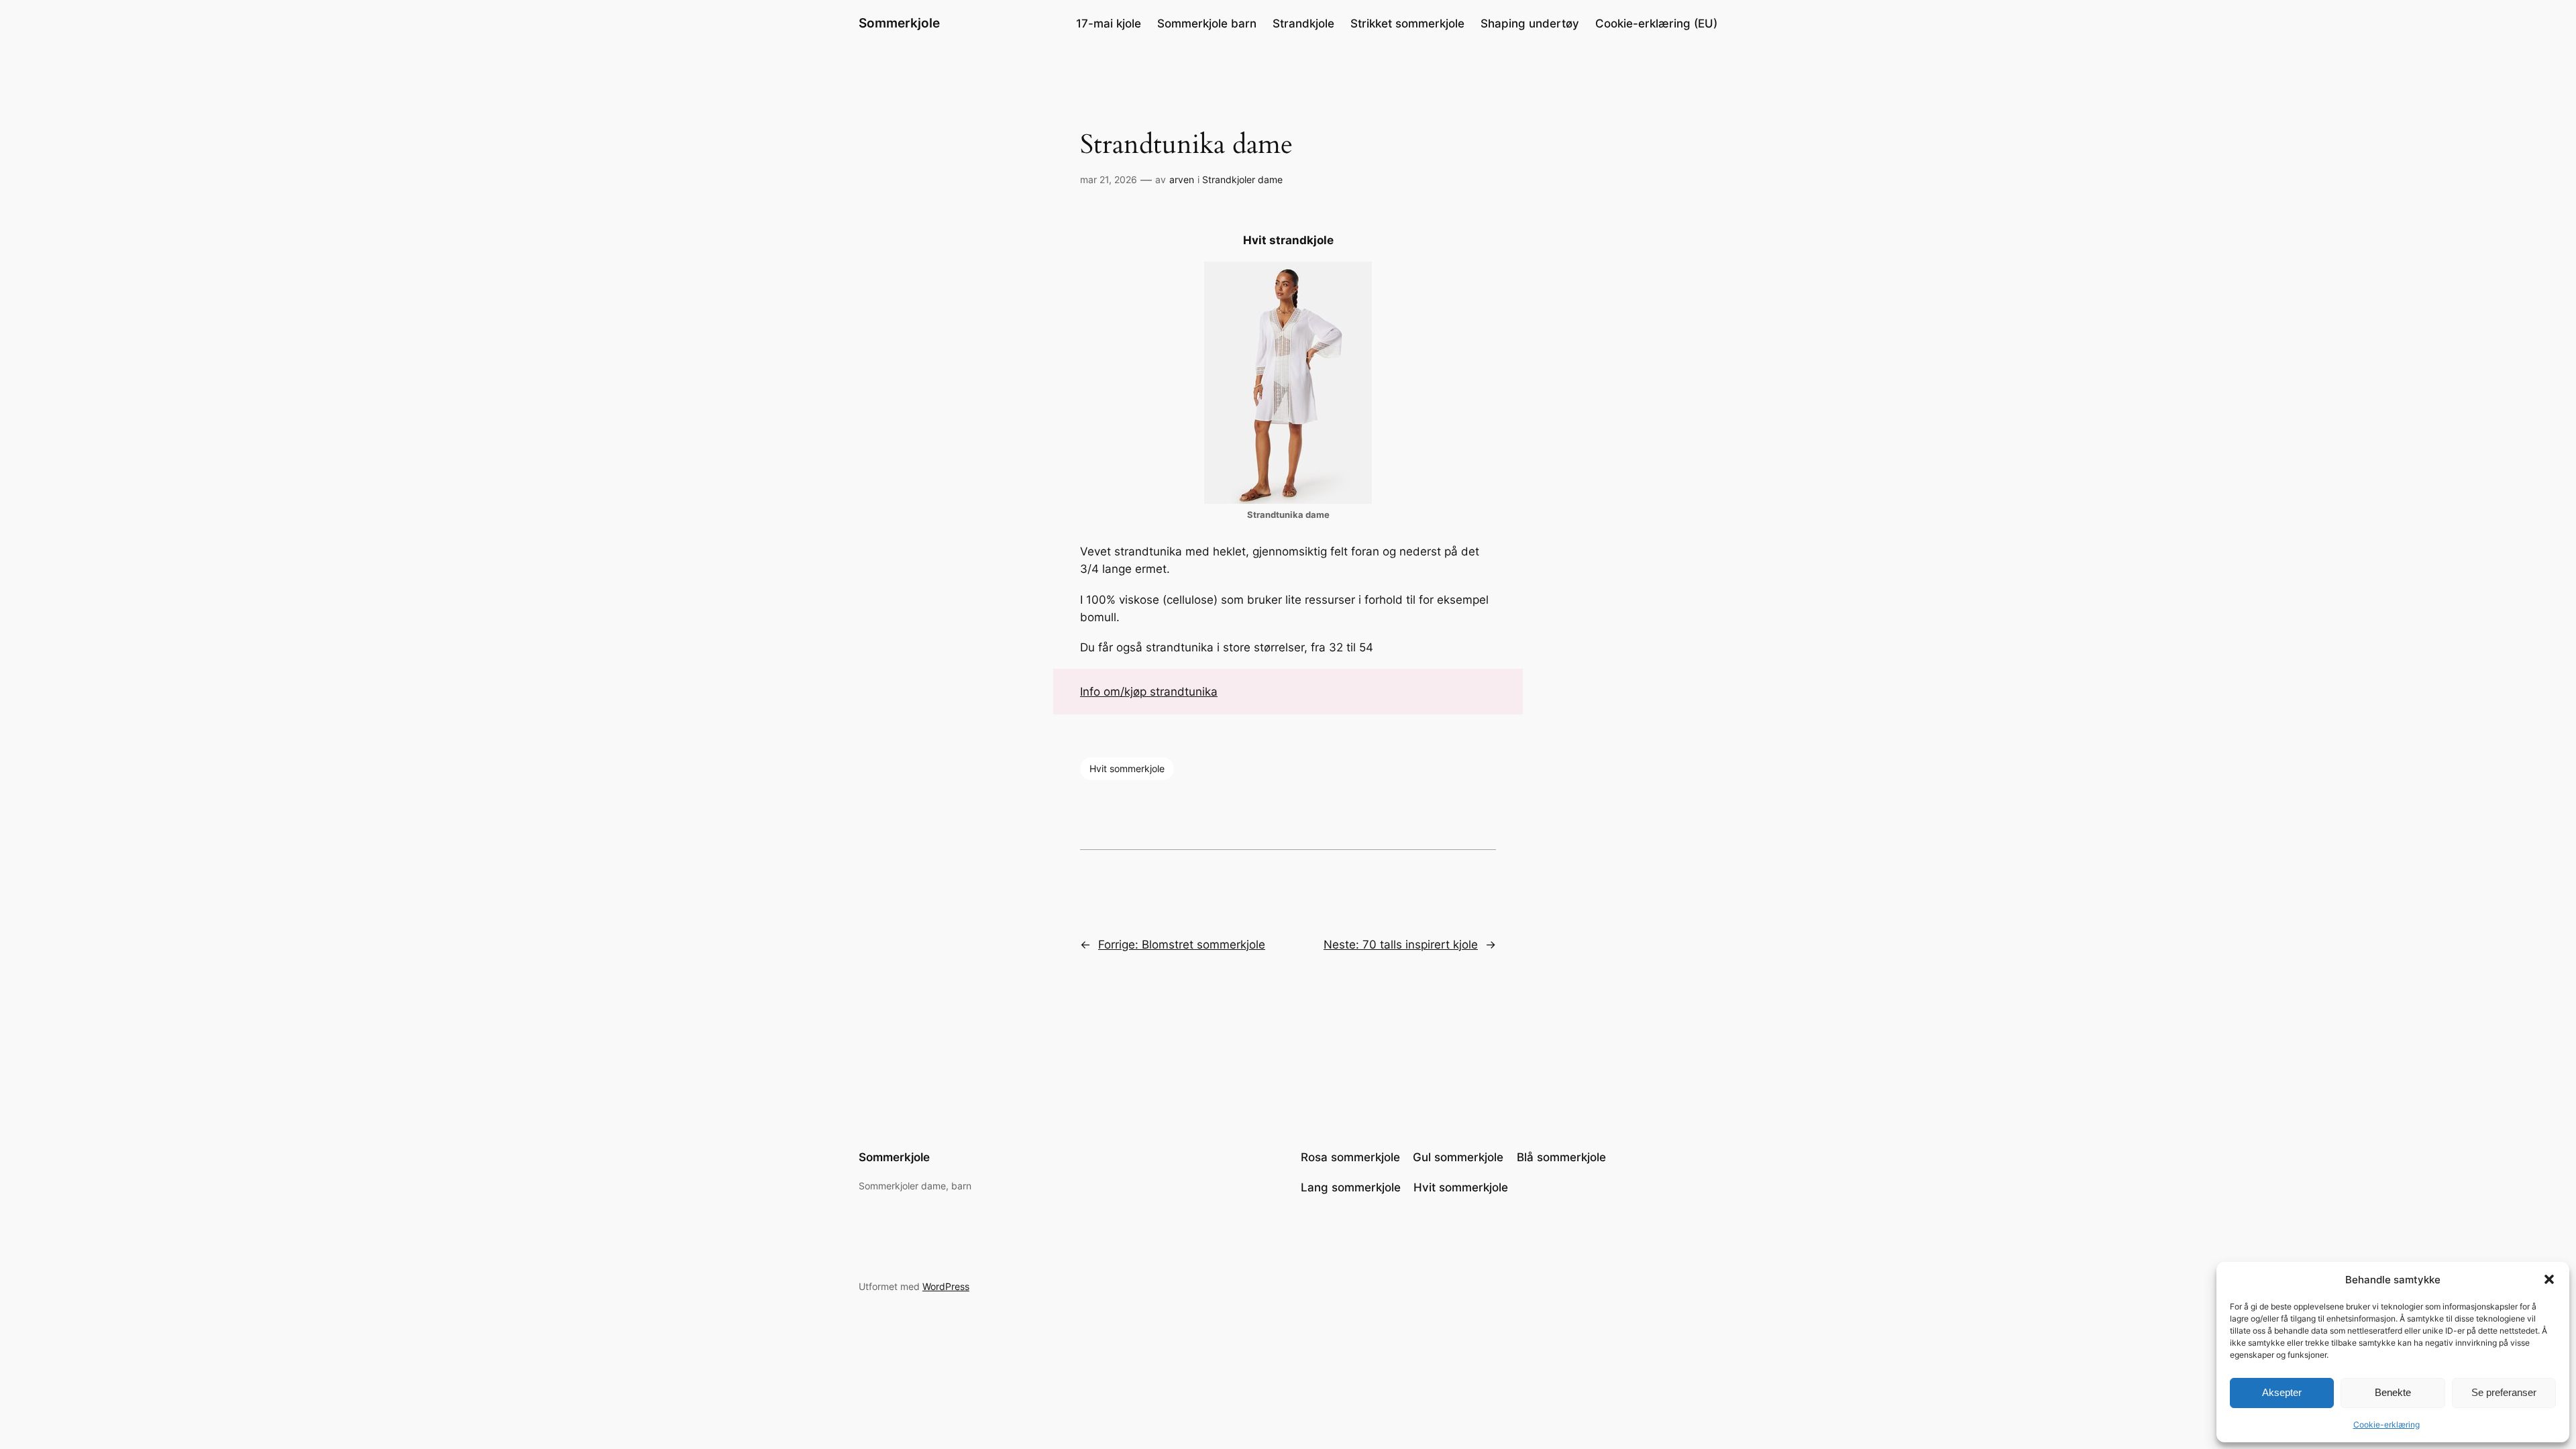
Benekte (2393, 1392)
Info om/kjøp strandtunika (1149, 692)
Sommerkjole (899, 23)
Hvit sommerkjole (1127, 768)
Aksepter (2282, 1392)
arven (1182, 179)
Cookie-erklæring (2386, 1425)
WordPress (946, 1286)
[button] (2549, 1279)
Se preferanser (2504, 1392)
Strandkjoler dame (1242, 179)
